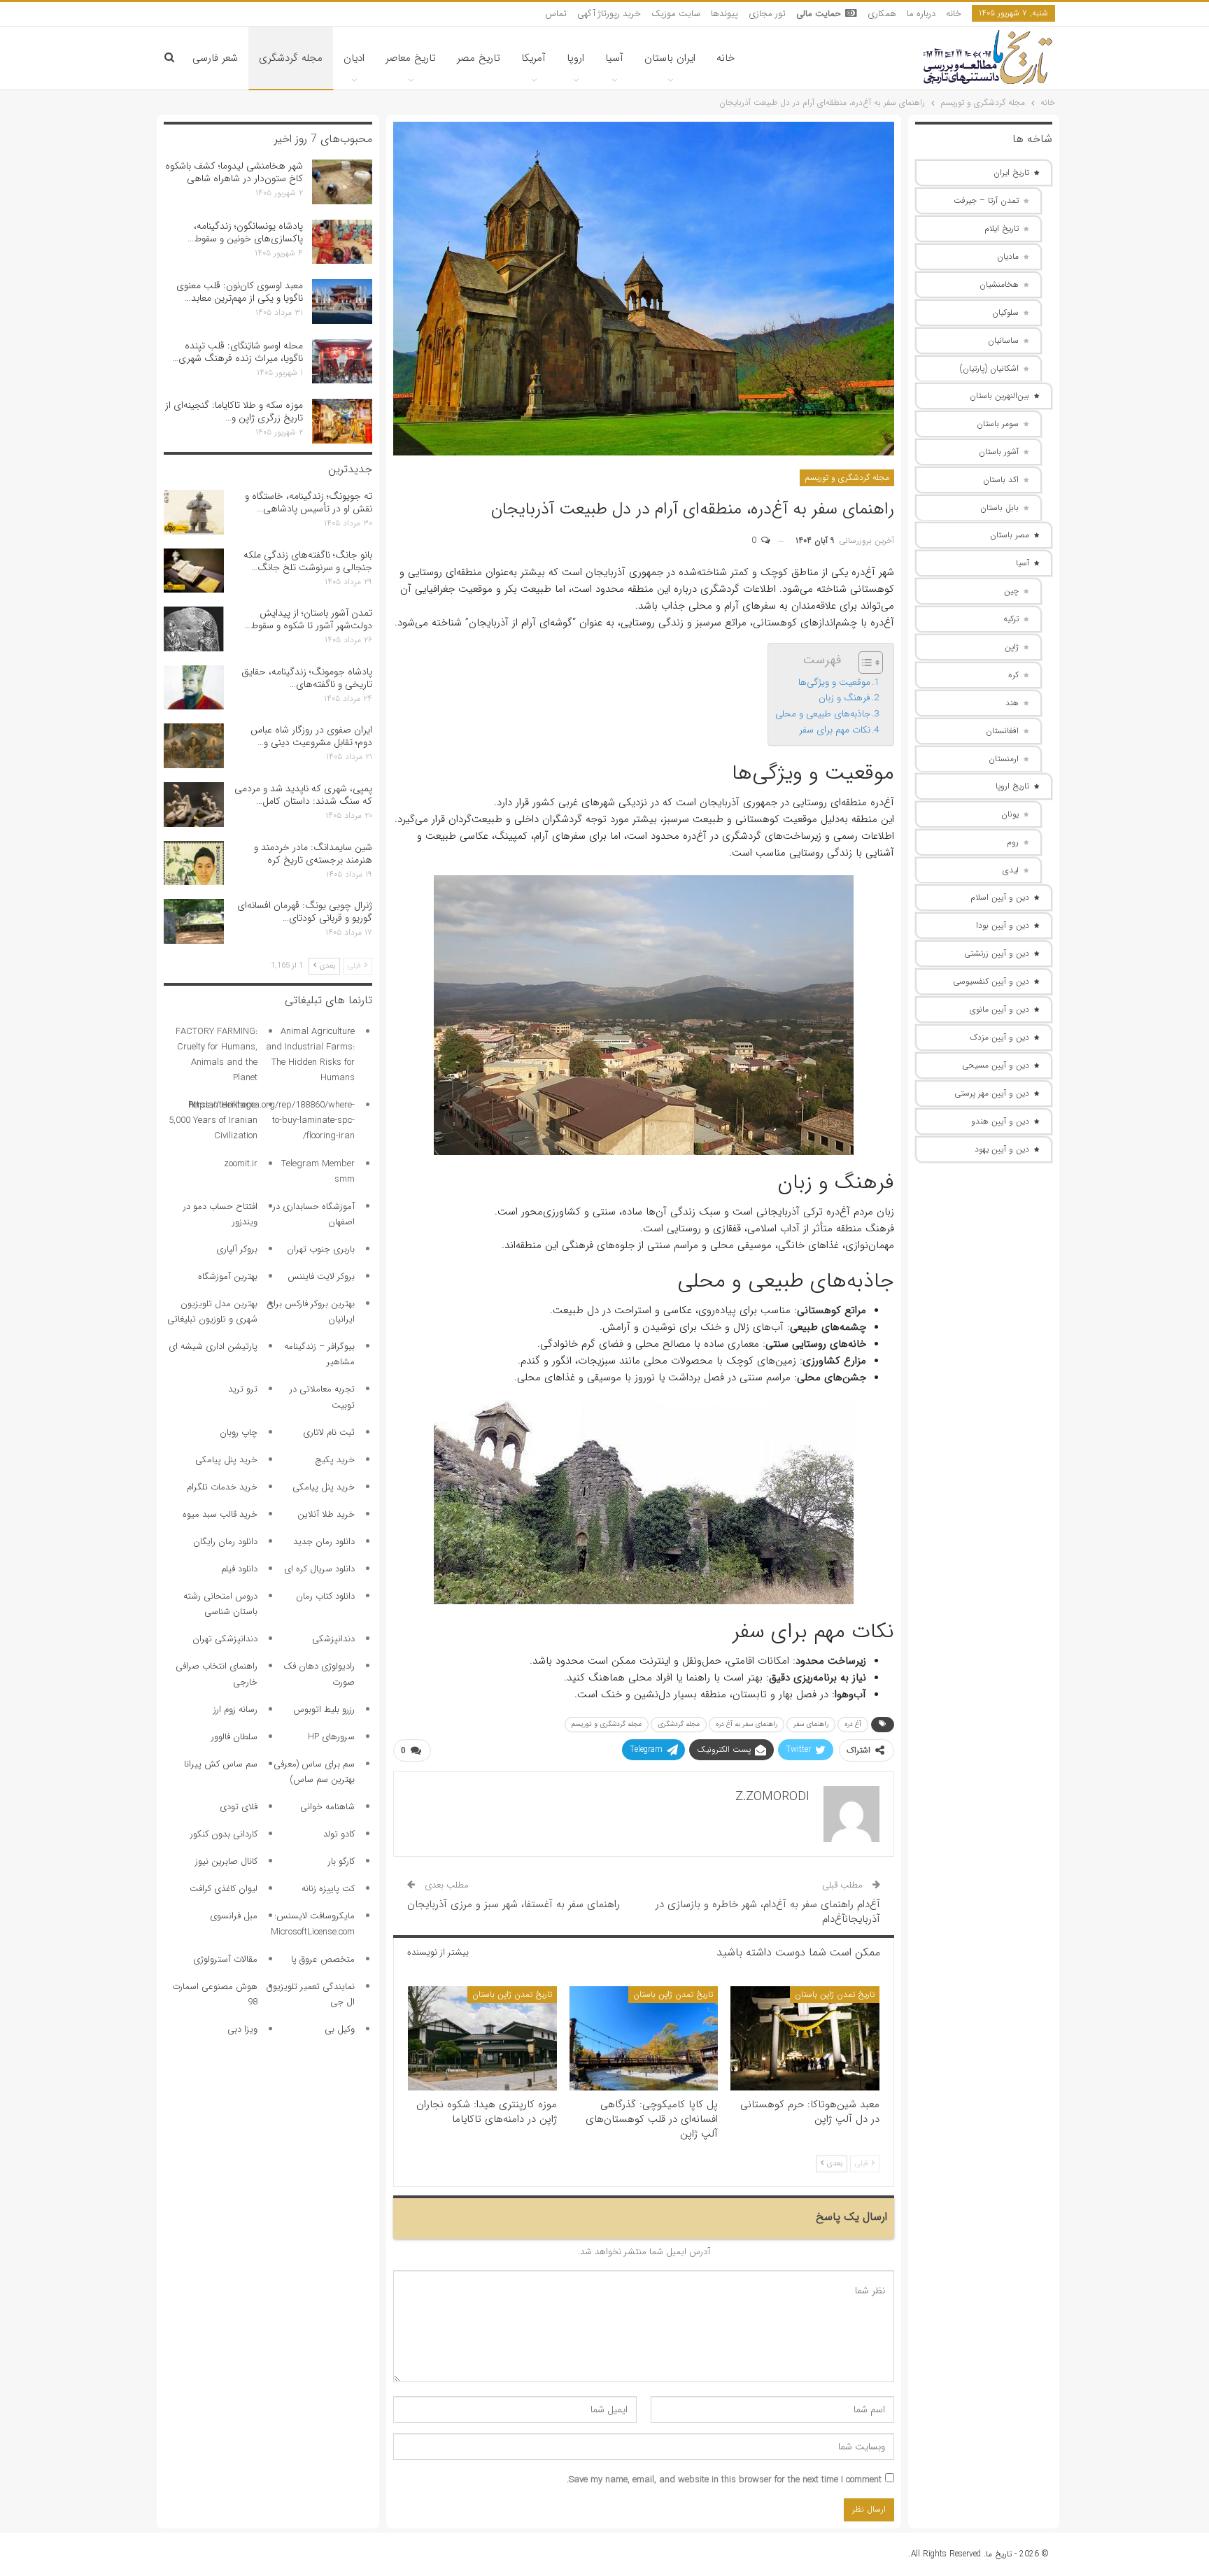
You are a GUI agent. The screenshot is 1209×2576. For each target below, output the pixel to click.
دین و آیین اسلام (1000, 897)
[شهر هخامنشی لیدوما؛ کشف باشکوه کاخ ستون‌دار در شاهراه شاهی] (342, 182)
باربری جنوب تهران (321, 1249)
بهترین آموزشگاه (228, 1276)
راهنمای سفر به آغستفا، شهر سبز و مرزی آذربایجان (514, 1904)
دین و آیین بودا (1003, 925)
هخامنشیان (999, 284)
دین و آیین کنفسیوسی (991, 981)
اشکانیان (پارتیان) (989, 368)
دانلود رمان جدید (324, 1542)
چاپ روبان (239, 1432)
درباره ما (921, 14)
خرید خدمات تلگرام (222, 1487)
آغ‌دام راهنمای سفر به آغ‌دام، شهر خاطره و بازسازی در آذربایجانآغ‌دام (768, 1912)
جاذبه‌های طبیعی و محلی (823, 714)
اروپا (575, 58)
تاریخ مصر (479, 58)
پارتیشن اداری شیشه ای (213, 1346)
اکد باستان (1001, 480)
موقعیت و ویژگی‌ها (834, 682)
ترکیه (1011, 619)
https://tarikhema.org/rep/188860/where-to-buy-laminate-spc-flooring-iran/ (272, 1120)
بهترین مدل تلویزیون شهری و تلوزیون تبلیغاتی (212, 1311)
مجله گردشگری (291, 58)
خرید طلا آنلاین (326, 1514)
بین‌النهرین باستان (999, 396)
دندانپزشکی (333, 1639)
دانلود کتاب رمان (325, 1596)
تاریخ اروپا (1012, 786)
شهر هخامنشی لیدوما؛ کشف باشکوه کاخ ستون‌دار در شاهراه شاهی (234, 172)
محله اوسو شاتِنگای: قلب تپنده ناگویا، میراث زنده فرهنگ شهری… (238, 352)
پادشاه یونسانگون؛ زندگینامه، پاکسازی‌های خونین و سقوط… (245, 232)
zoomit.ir (241, 1164)
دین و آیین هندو (1000, 1121)
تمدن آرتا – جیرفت (986, 200)
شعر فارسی (215, 58)
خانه (954, 14)
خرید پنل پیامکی (226, 1460)
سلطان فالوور (234, 1737)
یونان (1010, 814)
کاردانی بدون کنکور (224, 1834)
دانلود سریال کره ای (319, 1569)
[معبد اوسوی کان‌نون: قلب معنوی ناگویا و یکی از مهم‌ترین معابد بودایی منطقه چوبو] (342, 302)
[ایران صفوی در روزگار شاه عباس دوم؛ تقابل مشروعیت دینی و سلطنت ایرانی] (194, 746)
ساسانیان (1003, 340)
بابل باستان (999, 508)
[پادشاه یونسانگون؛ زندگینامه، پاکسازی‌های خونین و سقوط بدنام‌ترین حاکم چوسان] (342, 242)
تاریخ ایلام (1002, 228)
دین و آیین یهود (1002, 1149)
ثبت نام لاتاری (329, 1432)
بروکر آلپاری (237, 1249)
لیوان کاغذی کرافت (224, 1889)
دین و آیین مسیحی (996, 1065)
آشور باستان (999, 452)
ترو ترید (243, 1389)
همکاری (882, 14)
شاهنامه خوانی (327, 1807)
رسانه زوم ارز (235, 1710)
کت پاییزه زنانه (328, 1889)
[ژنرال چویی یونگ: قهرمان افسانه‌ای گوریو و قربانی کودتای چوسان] (194, 921)
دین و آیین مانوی (999, 1009)
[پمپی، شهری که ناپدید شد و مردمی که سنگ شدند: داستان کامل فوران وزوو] (194, 805)
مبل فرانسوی (234, 1916)
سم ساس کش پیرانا (221, 1764)
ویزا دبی (242, 2029)
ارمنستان (1004, 759)
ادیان (354, 58)
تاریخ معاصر (411, 58)
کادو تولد (339, 1834)
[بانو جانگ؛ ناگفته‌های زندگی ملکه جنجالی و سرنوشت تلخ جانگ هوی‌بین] (194, 571)
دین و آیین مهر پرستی (992, 1093)
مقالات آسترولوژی (225, 1959)
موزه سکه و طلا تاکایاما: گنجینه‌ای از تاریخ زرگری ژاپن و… (234, 411)
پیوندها (724, 14)
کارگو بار (341, 1861)
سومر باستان (998, 424)
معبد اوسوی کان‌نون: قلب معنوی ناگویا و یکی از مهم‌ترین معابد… (240, 292)
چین (1011, 591)
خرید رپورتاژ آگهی (609, 14)
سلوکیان (1005, 312)
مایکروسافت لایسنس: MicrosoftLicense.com (313, 1924)
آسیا (614, 58)
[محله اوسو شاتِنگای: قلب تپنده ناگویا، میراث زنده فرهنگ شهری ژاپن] (342, 362)
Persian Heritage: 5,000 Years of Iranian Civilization (213, 1120)
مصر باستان (1010, 535)
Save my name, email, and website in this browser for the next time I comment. (724, 2480)
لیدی (1011, 870)
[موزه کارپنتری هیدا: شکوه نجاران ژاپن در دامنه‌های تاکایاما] (482, 2038)
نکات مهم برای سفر (835, 730)
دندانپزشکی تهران (225, 1639)
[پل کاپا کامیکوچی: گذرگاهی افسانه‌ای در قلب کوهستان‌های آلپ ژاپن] (644, 2038)
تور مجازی (767, 14)
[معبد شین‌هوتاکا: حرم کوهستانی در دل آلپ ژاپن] (805, 2038)
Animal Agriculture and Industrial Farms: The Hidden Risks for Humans (310, 1055)
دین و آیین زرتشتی (997, 953)
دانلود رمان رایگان (225, 1542)
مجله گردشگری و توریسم (847, 477)
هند (1012, 703)
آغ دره (853, 1724)
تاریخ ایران (1011, 172)
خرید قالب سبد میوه (220, 1514)
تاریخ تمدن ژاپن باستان (835, 1994)
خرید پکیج (335, 1460)
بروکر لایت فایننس (321, 1276)
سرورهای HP (331, 1737)
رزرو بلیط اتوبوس (324, 1710)
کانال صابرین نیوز (226, 1861)
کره (1013, 675)
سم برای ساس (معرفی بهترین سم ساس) (314, 1772)
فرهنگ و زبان (844, 698)
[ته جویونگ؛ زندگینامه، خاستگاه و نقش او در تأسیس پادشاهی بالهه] (194, 512)
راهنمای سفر (811, 1724)
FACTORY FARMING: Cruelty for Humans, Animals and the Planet (217, 1055)
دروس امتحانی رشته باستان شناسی (220, 1604)
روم (1013, 842)
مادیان (1008, 256)
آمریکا (533, 58)
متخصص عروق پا (323, 1959)
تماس (556, 14)
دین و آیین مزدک (999, 1037)
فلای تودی (239, 1807)
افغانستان (1002, 731)
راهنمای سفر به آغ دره (747, 1724)
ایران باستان (670, 58)
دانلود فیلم (239, 1569)
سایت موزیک (676, 14)
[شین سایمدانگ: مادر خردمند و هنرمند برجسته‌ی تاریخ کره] (194, 863)
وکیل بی (340, 2029)
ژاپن (1012, 647)
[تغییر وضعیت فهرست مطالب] (864, 663)
